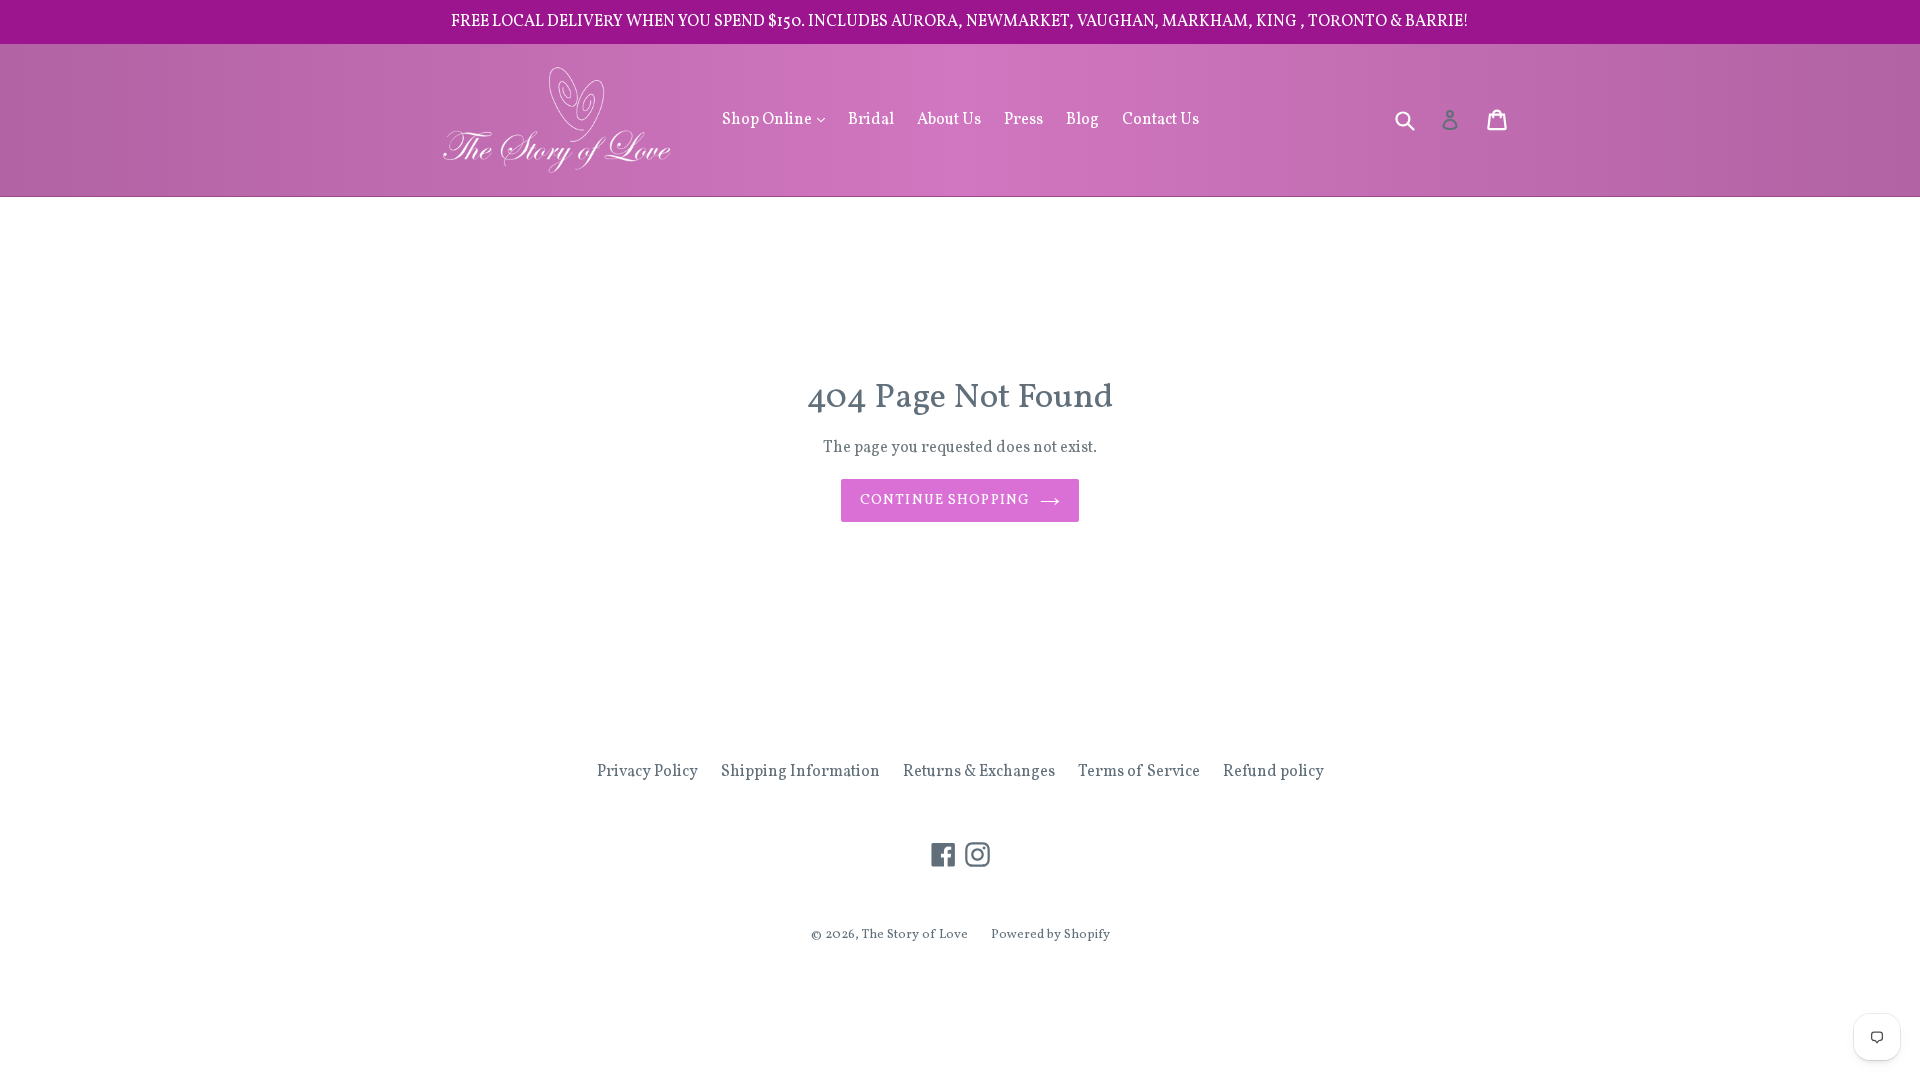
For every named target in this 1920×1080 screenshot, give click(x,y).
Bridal (871, 120)
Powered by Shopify (1050, 935)
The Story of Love (915, 935)
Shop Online (778, 119)
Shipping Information (800, 772)
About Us (949, 120)
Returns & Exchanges (979, 772)
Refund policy (1273, 772)
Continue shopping (945, 500)
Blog (1082, 120)
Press (1023, 120)
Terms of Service (1139, 772)
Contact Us (1160, 120)
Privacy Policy (647, 772)
